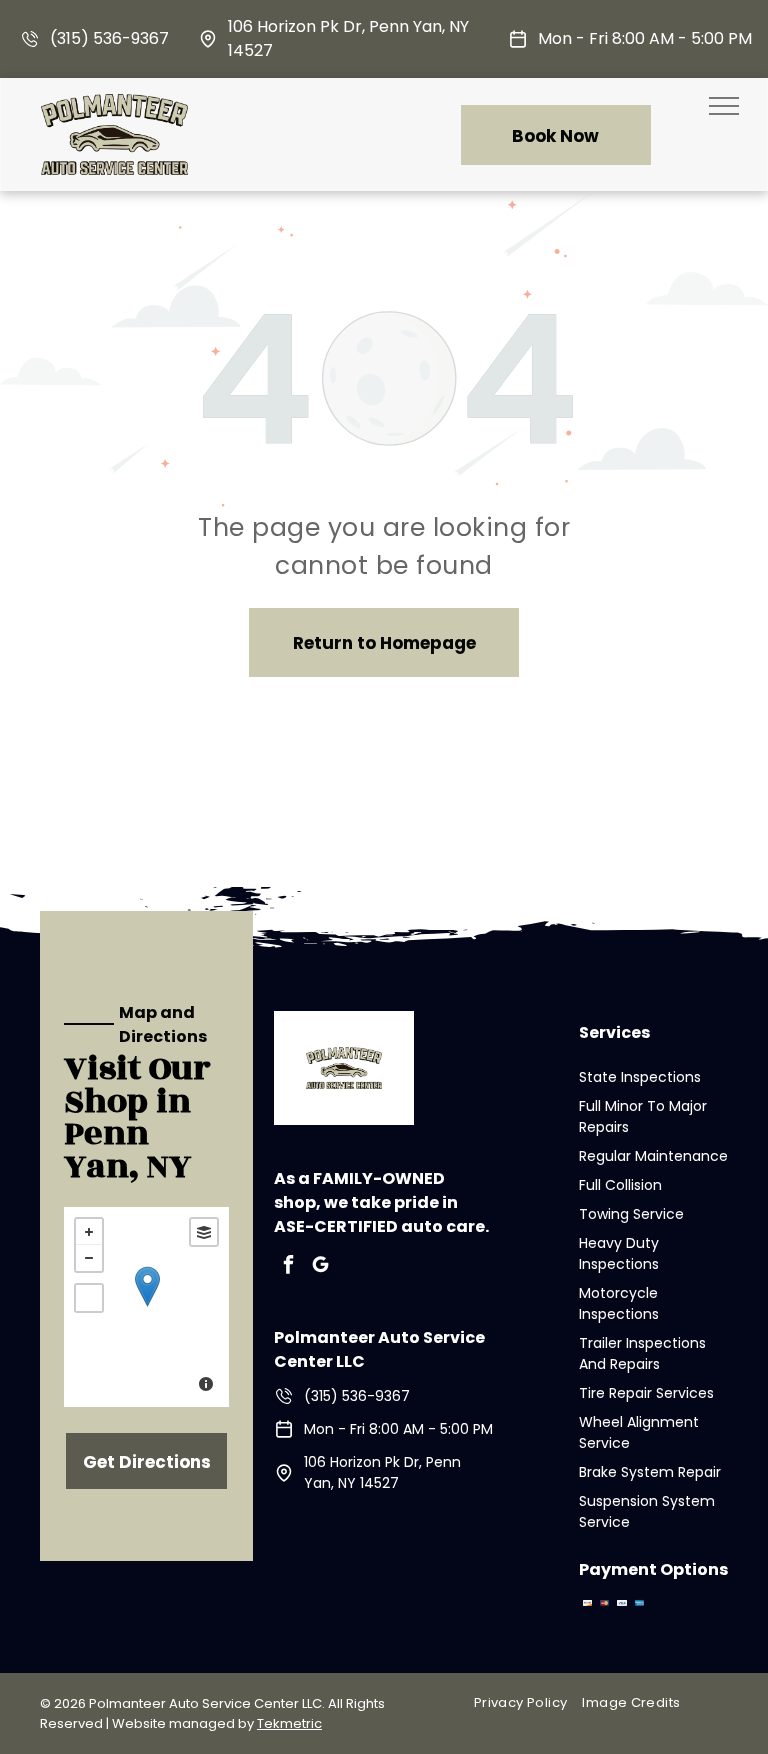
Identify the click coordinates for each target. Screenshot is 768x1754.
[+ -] (146, 1307)
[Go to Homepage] (114, 106)
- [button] (89, 1258)
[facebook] (288, 1267)
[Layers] (204, 1232)
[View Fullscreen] (89, 1298)
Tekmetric (289, 1723)
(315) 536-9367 (109, 38)
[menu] (724, 106)
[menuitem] (528, 1702)
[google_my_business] (320, 1267)
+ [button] (89, 1232)
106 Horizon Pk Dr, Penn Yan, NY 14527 (382, 1472)
